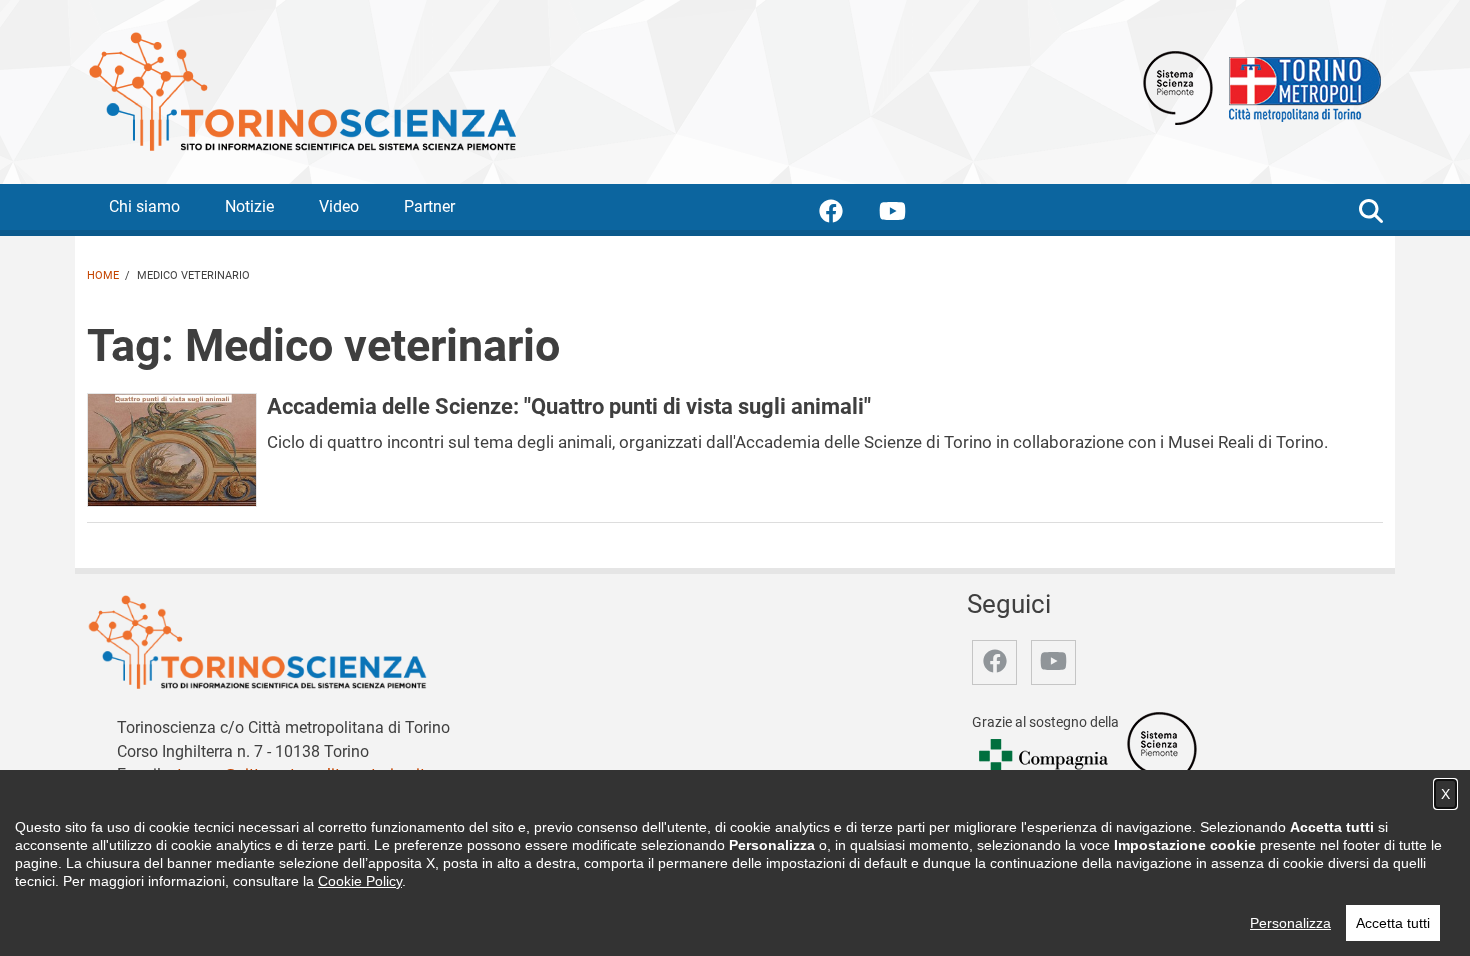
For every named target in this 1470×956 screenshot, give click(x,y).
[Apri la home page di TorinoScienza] (302, 90)
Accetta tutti (1393, 923)
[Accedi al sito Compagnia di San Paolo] (1045, 762)
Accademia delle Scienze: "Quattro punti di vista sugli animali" (569, 406)
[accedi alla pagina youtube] (908, 214)
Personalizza (1290, 923)
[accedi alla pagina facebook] (847, 214)
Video (339, 206)
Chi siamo (144, 206)
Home (103, 275)
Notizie (249, 206)
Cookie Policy (360, 881)
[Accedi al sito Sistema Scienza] (1162, 747)
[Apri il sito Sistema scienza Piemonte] (1178, 86)
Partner (429, 206)
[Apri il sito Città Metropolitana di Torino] (1300, 86)
